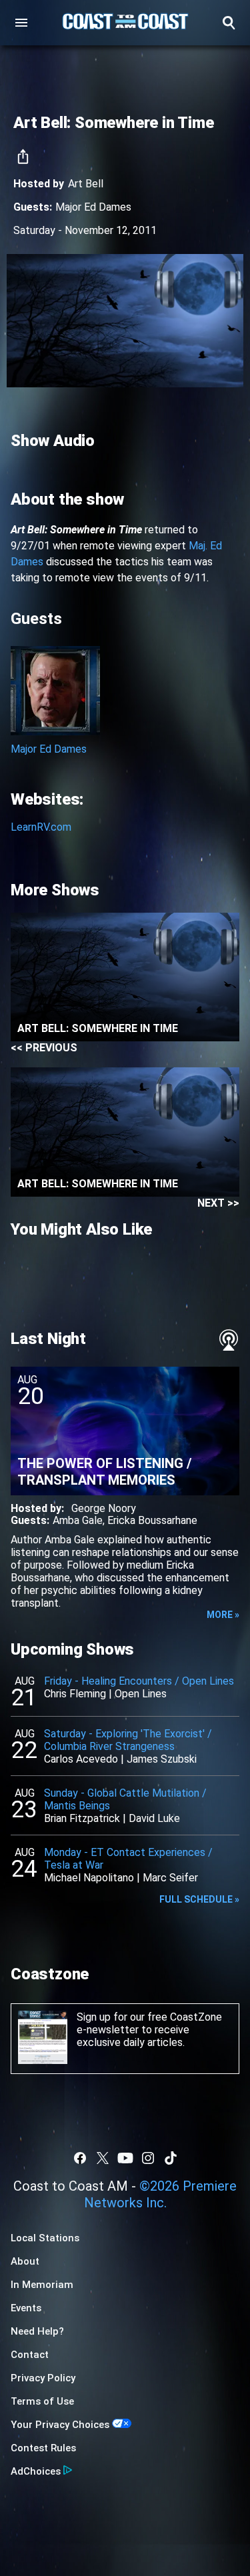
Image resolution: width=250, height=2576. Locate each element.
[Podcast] (229, 1340)
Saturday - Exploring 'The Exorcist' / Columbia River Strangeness (128, 1740)
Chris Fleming (75, 1694)
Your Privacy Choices (60, 2425)
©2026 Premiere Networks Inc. (161, 2194)
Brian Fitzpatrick (82, 1818)
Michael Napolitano (89, 1878)
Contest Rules (43, 2448)
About (25, 2261)
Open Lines (141, 1694)
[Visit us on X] (103, 2158)
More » (223, 1615)
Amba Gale (78, 1520)
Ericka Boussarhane (152, 1520)
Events (26, 2308)
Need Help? (37, 2331)
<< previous (44, 1048)
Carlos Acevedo (81, 1759)
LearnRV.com (41, 827)
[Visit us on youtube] (125, 2158)
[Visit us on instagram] (148, 2158)
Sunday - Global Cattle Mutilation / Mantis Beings (125, 1799)
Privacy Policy (43, 2378)
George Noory (104, 1508)
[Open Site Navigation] (21, 23)
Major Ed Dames (93, 207)
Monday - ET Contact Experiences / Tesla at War (128, 1859)
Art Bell (86, 184)
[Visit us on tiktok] (171, 2158)
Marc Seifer (170, 1878)
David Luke (154, 1818)
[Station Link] (125, 23)
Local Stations (45, 2238)
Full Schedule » (199, 1899)
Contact (30, 2355)
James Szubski (162, 1759)
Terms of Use (42, 2401)
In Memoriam (42, 2285)
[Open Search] (229, 23)
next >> (218, 1203)
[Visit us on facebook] (80, 2158)
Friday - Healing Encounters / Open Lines (139, 1681)
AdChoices (36, 2471)
